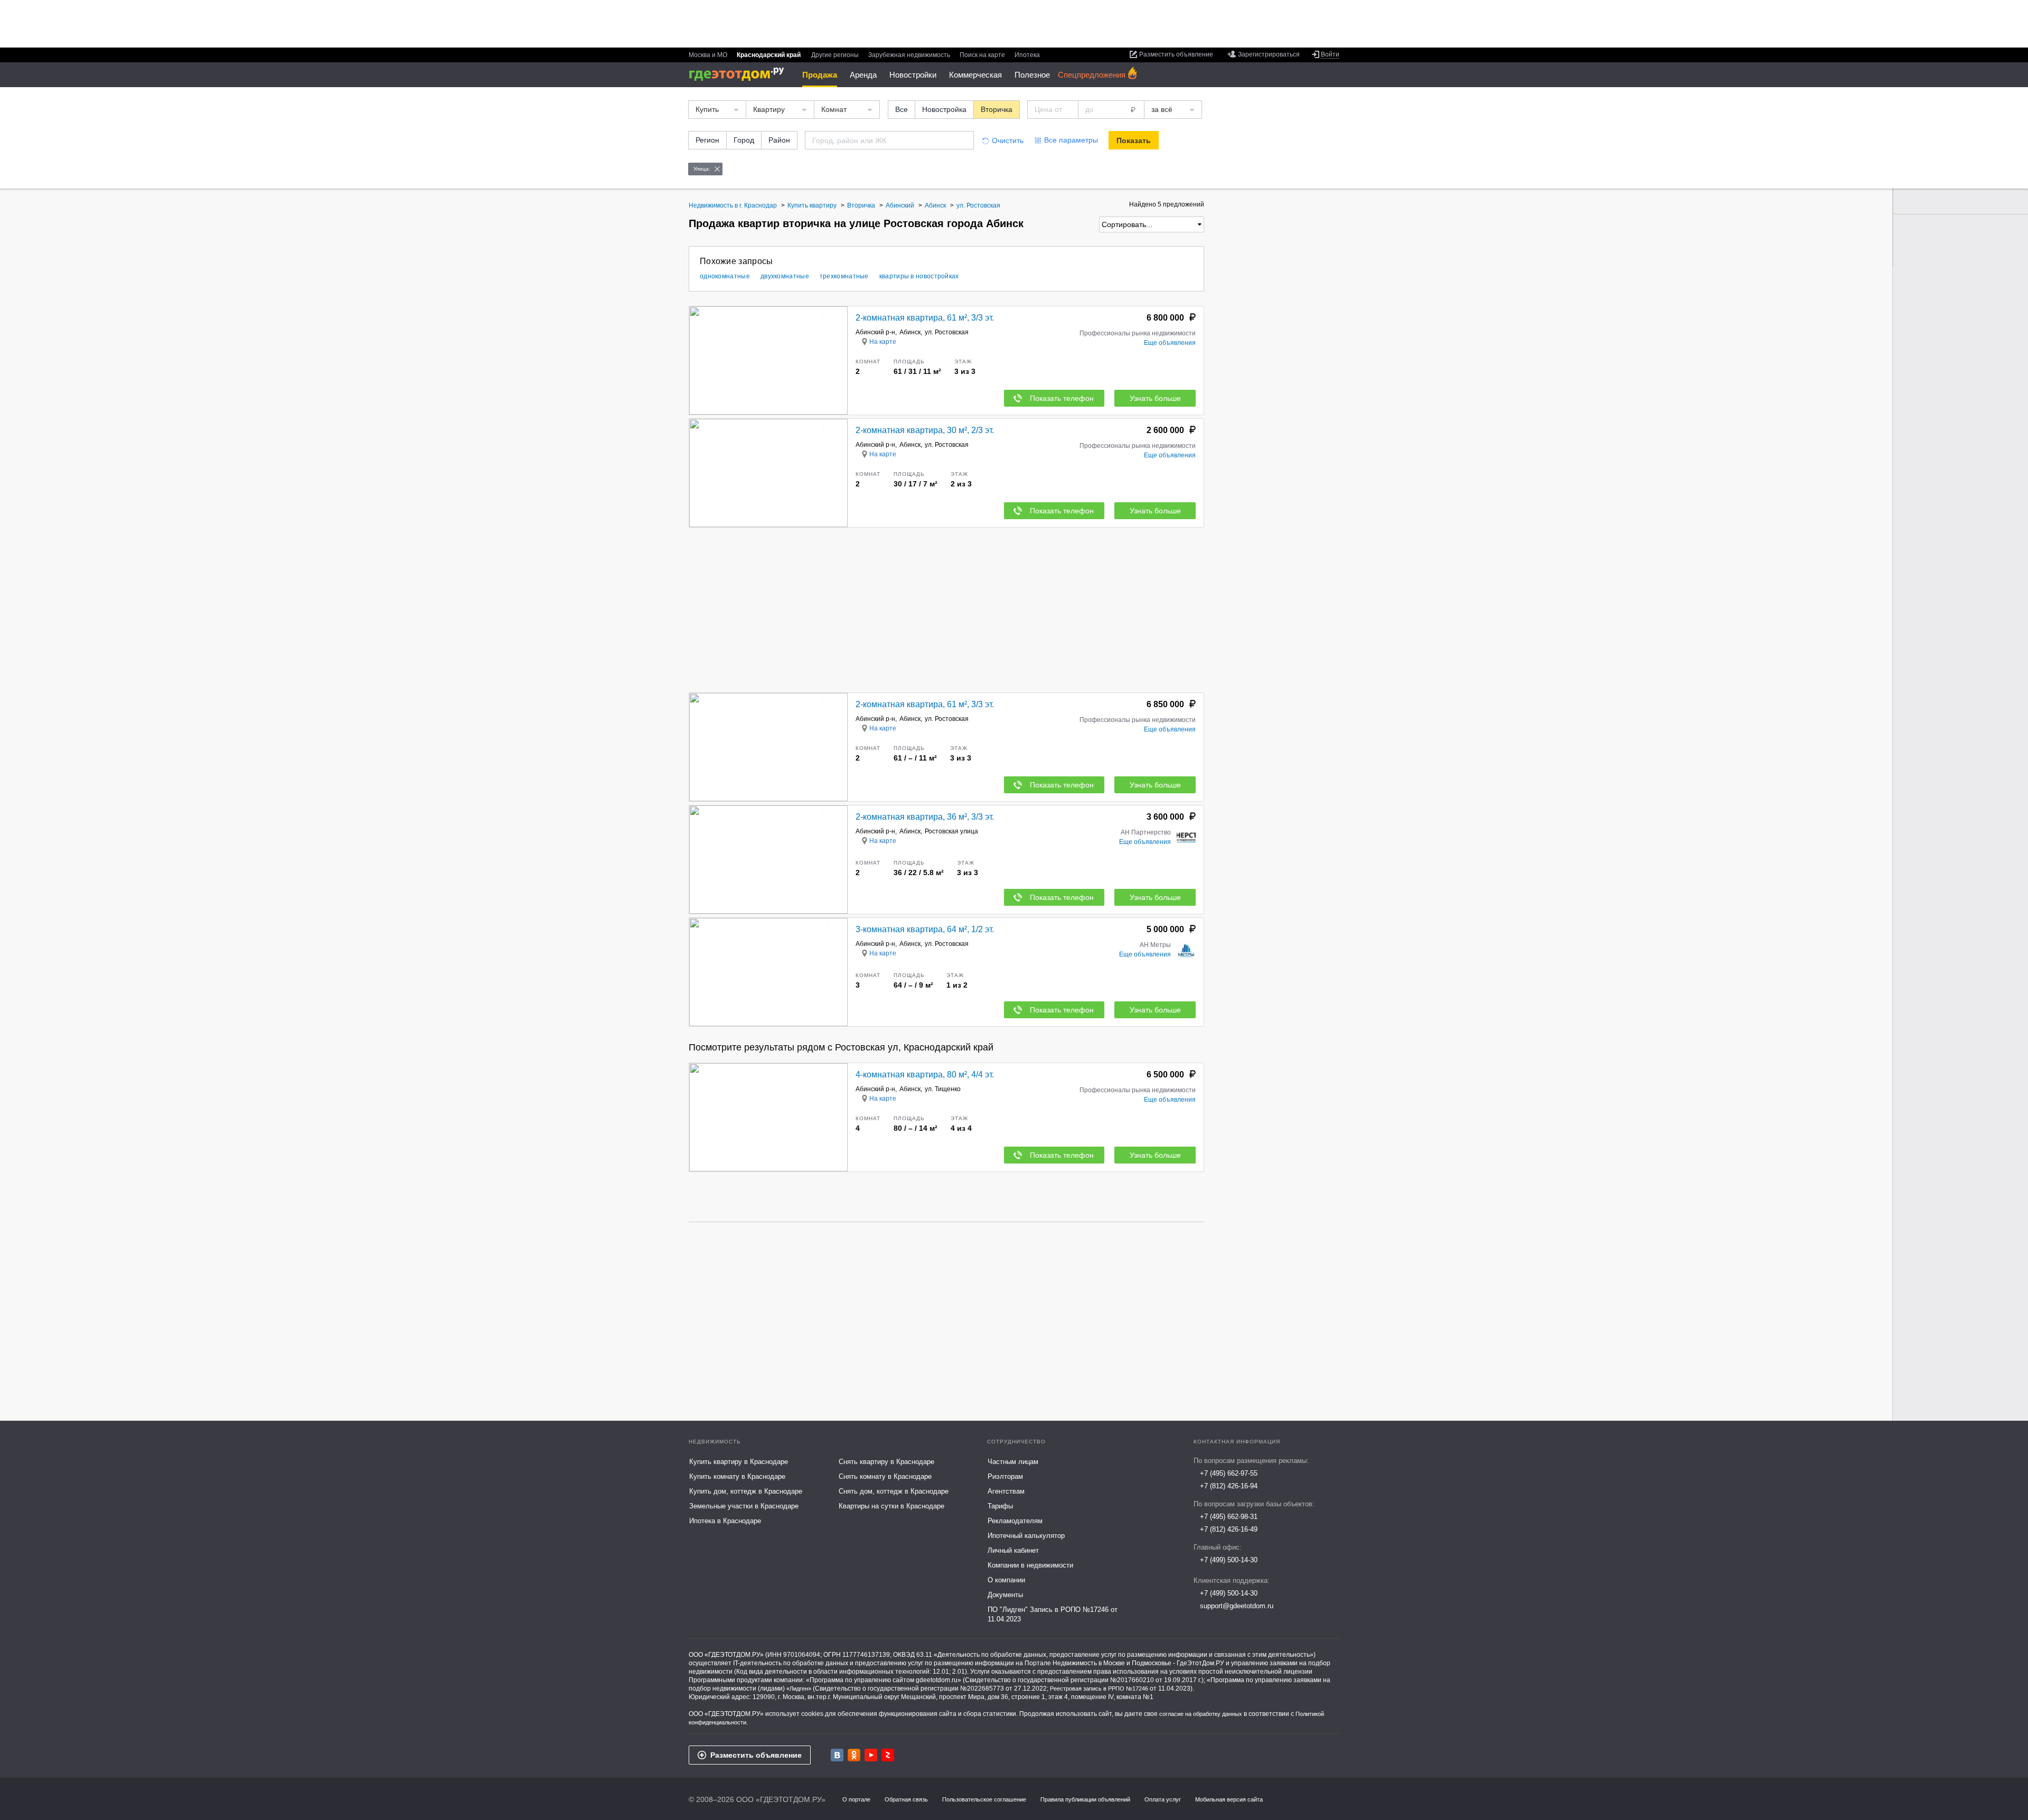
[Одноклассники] (854, 1755)
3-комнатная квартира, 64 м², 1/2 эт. (925, 929)
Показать (1134, 140)
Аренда (863, 75)
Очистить (1008, 140)
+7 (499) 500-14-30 (1229, 1560)
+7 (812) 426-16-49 (1229, 1529)
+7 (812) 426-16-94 (1229, 1486)
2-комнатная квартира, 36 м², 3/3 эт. (925, 817)
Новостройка (944, 109)
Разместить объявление (756, 1755)
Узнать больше (1155, 398)
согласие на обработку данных (1201, 1714)
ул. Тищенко (943, 1089)
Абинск (910, 332)
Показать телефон (1062, 398)
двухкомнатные (785, 276)
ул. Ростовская (947, 332)
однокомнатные (725, 276)
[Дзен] (888, 1755)
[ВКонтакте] (837, 1755)
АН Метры (1155, 945)
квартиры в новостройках (919, 276)
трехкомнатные (844, 276)
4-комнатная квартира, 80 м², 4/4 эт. (925, 1075)
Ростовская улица (951, 831)
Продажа (820, 75)
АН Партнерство (1146, 832)
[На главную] (740, 74)
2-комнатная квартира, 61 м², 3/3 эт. (925, 318)
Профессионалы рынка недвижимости (1138, 333)
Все (902, 109)
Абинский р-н (875, 332)
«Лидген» (799, 1688)
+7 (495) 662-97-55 (1229, 1473)
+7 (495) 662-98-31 (1229, 1517)
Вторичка (997, 109)
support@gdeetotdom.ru (1237, 1606)
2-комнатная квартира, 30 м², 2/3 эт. (925, 430)
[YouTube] (871, 1755)
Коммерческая (975, 75)
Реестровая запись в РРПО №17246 (1099, 1688)
